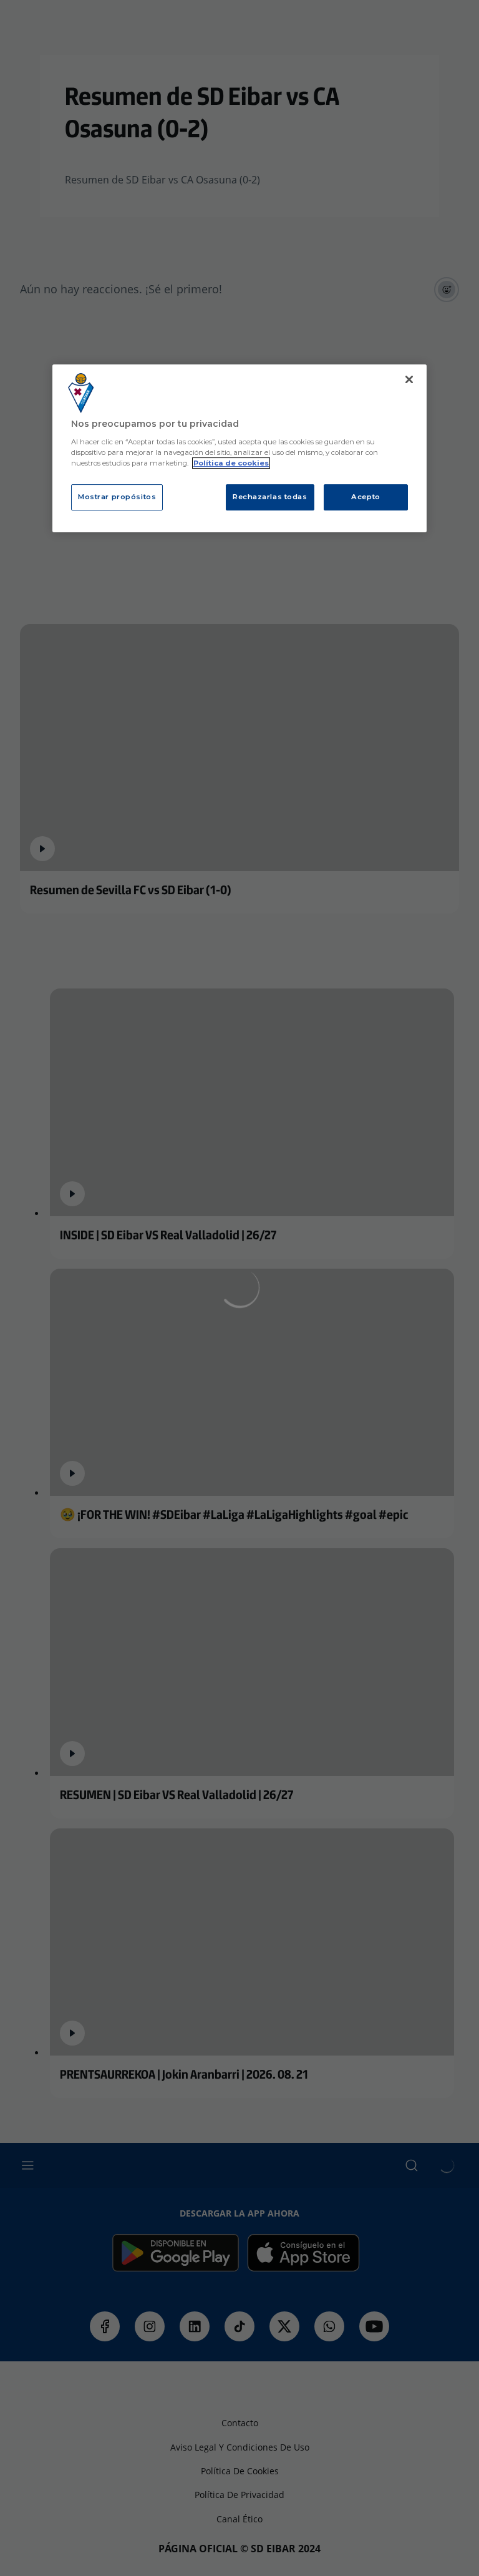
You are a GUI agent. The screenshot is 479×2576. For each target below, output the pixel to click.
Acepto (365, 497)
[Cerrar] (409, 379)
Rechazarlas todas (270, 497)
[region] (239, 448)
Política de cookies (231, 463)
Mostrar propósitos (117, 497)
